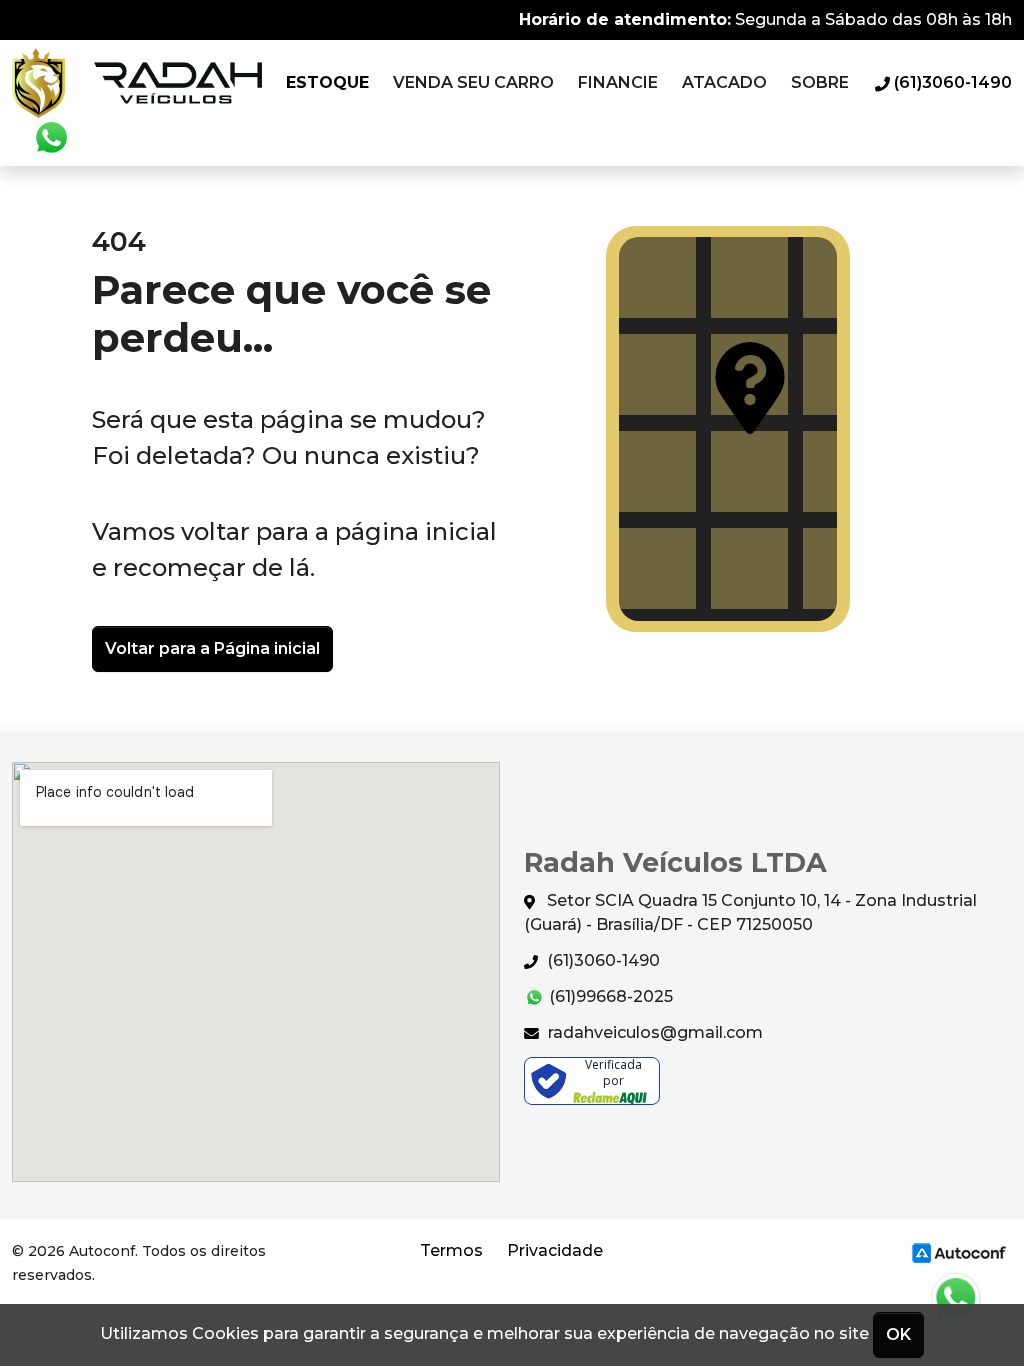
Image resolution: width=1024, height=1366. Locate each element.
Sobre (820, 82)
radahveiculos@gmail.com (653, 1032)
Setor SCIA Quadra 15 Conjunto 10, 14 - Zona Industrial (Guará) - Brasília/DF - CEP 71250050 (750, 912)
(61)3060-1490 (601, 960)
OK (898, 1334)
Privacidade (555, 1250)
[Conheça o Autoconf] (959, 1252)
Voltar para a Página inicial (212, 648)
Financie (618, 82)
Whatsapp (51, 138)
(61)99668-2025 (609, 996)
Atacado (724, 82)
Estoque (327, 82)
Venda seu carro (473, 82)
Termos (451, 1250)
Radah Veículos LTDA (137, 83)
